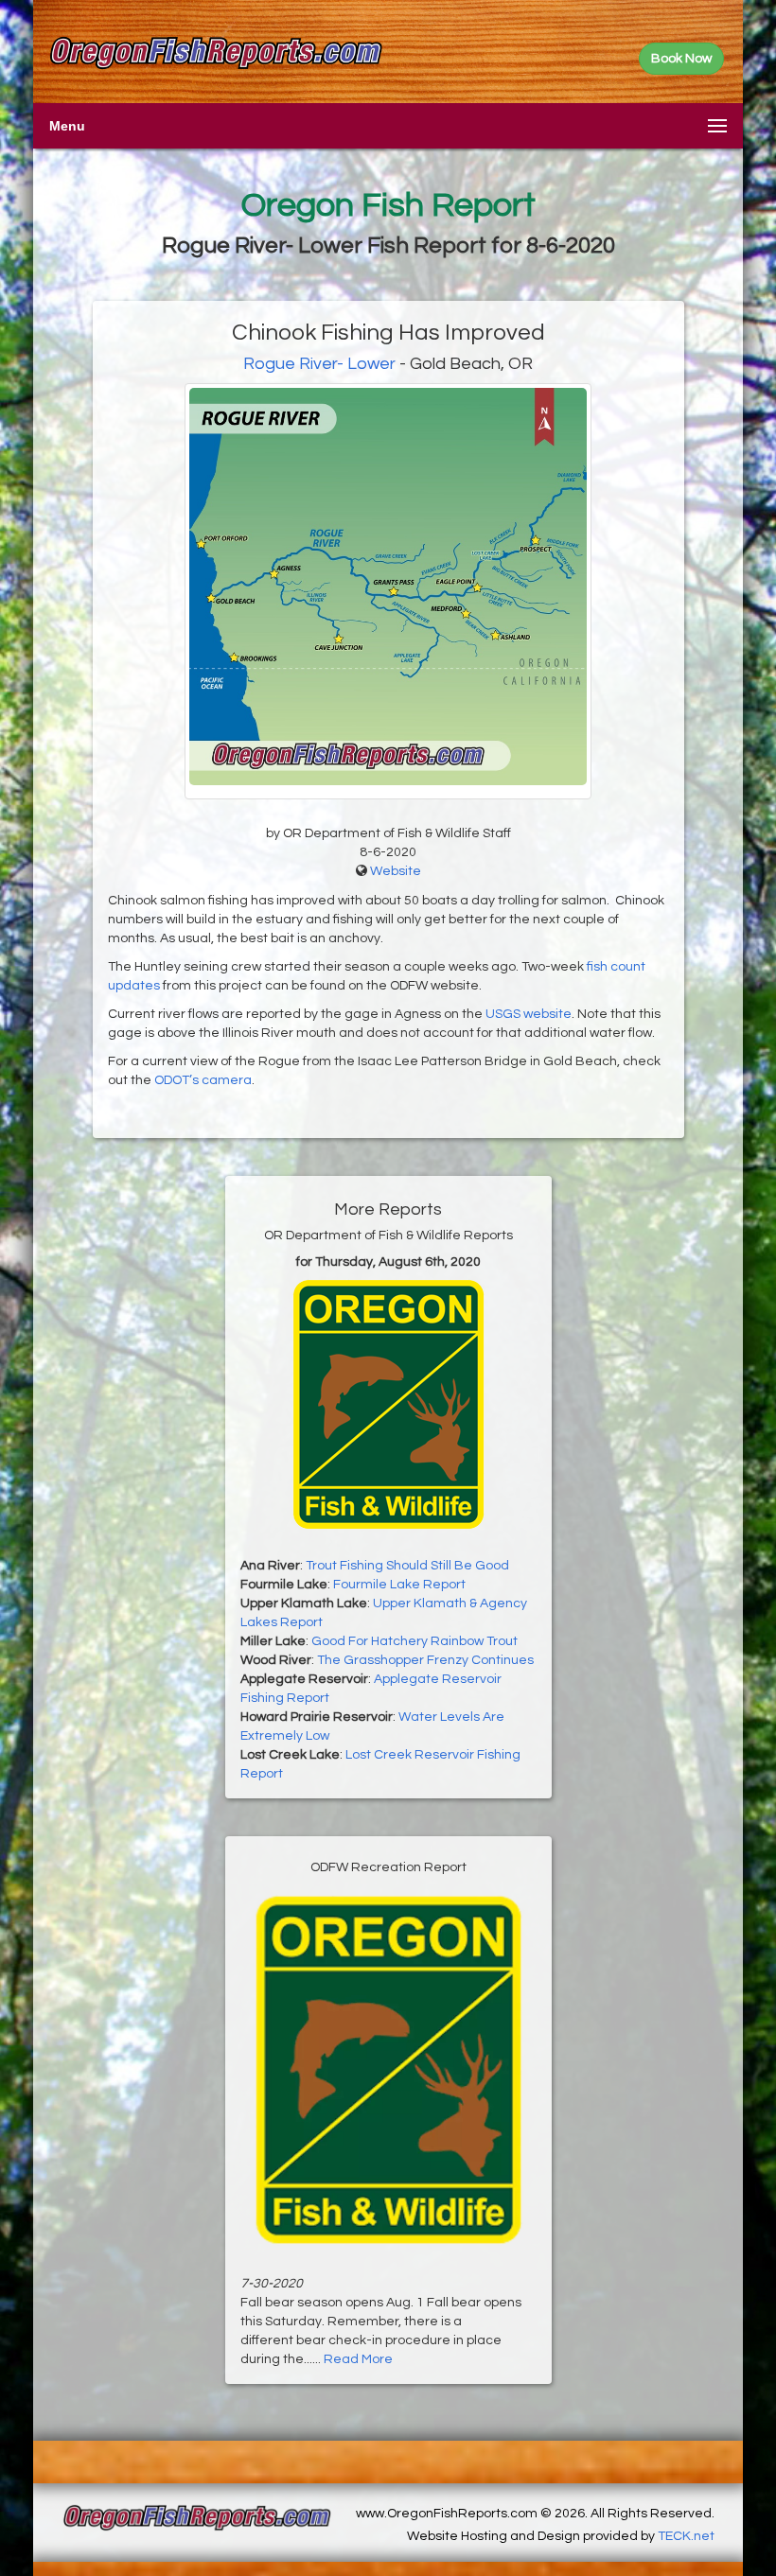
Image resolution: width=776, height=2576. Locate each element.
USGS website (529, 1014)
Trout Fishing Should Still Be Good (407, 1566)
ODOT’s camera (203, 1080)
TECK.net (686, 2536)
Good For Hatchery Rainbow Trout (414, 1641)
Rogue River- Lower (319, 364)
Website (396, 871)
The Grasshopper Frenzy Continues (425, 1660)
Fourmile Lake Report (399, 1585)
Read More (358, 2359)
